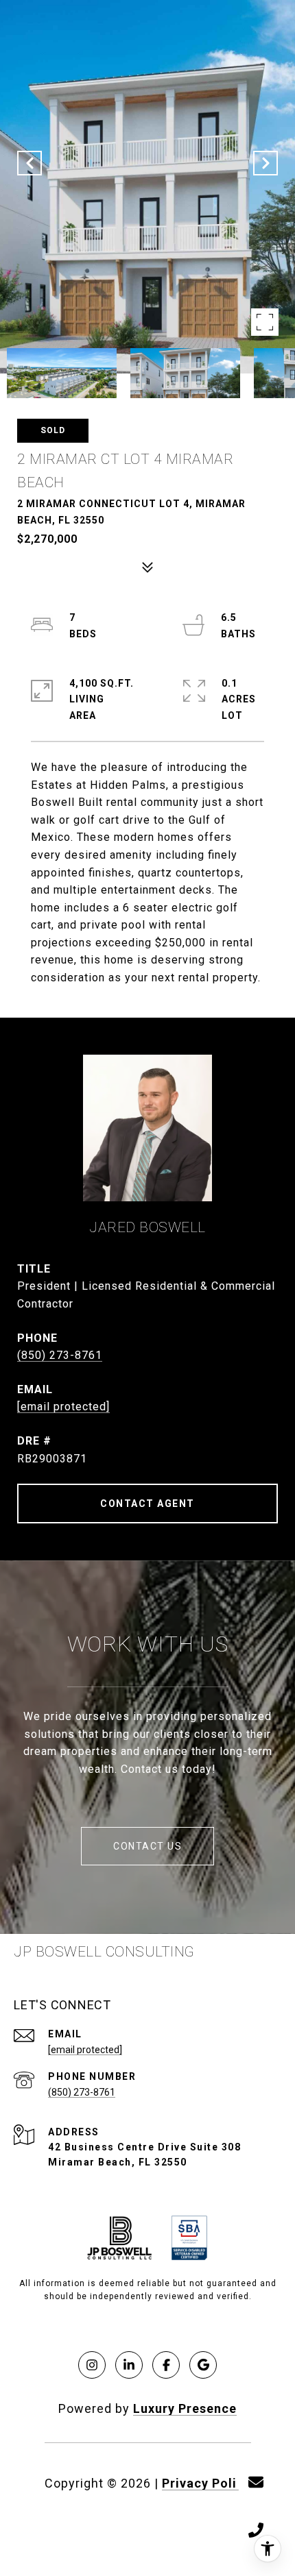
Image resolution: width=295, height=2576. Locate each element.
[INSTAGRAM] (92, 2365)
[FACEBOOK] (166, 2365)
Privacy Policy (206, 2483)
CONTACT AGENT (147, 1504)
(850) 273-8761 (60, 1355)
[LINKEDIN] (129, 2365)
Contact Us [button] (147, 1846)
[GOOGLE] (203, 2365)
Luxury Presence (185, 2408)
